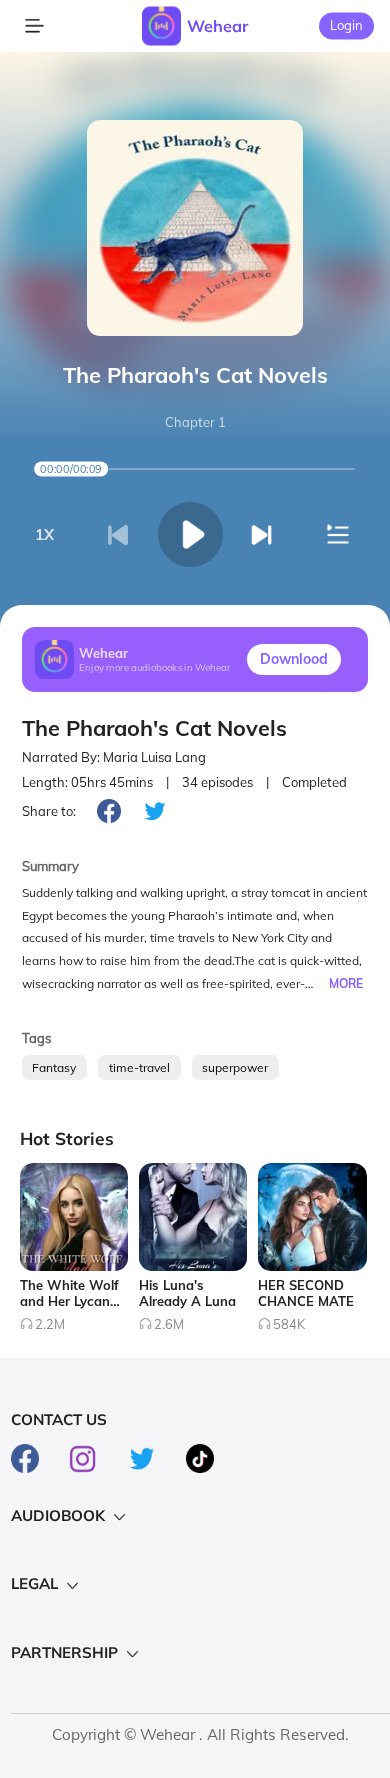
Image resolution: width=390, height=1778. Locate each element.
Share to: (49, 811)
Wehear (217, 26)
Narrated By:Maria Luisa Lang (114, 757)
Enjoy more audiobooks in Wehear (155, 667)
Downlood (294, 659)
